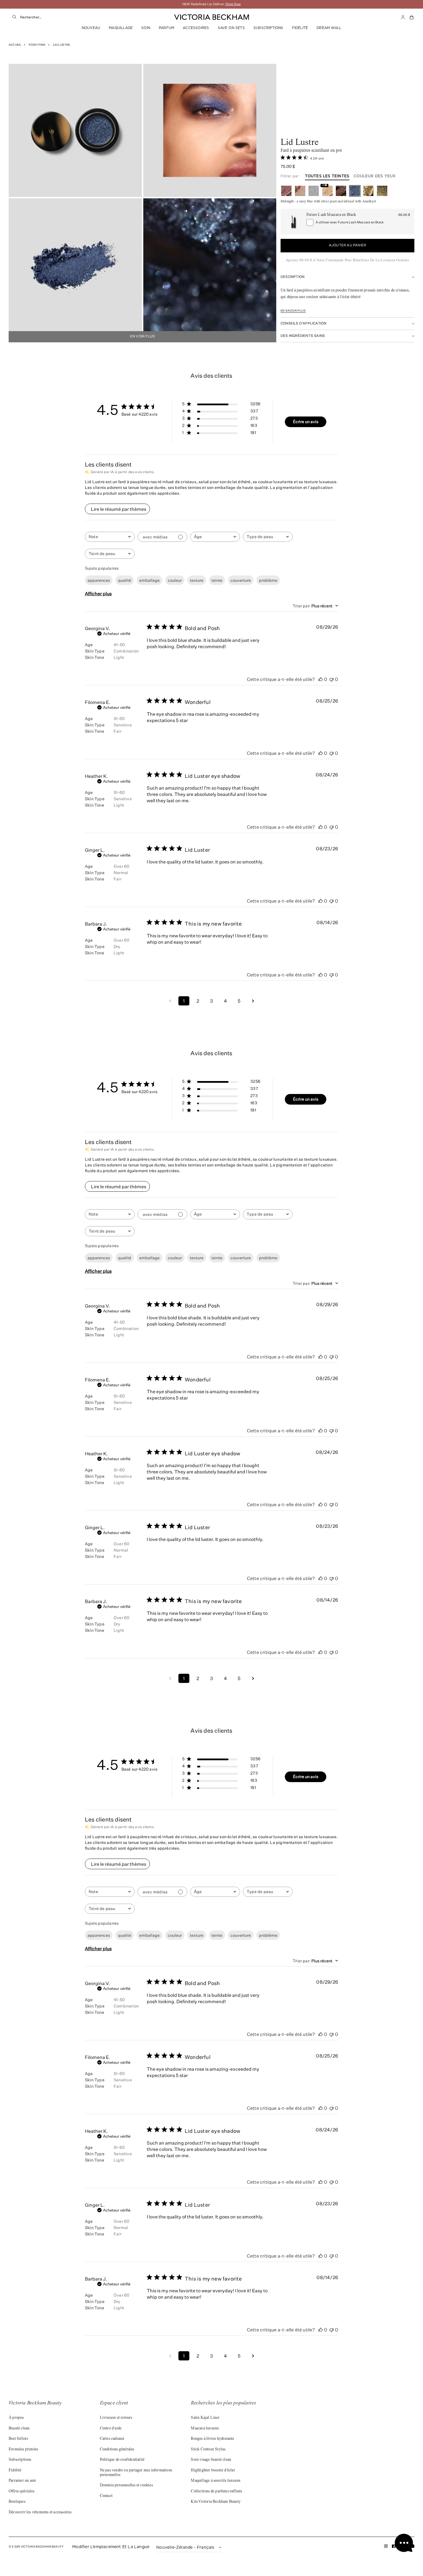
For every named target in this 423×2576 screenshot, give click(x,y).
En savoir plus (293, 311)
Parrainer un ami (22, 2481)
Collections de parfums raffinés (216, 2491)
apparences (99, 580)
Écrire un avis (306, 422)
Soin (146, 28)
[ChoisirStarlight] (368, 191)
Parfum (166, 28)
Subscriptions (268, 28)
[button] (412, 17)
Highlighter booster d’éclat (213, 2471)
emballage (149, 580)
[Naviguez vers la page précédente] (170, 1001)
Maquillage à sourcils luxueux (216, 2481)
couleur (175, 580)
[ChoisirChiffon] (300, 191)
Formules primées (23, 2450)
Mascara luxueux (205, 2429)
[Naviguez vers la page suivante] (253, 1001)
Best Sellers (18, 2439)
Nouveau (91, 28)
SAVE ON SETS (231, 28)
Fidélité (300, 28)
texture (197, 580)
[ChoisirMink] (341, 191)
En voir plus (142, 337)
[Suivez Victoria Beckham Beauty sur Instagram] (386, 2547)
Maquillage (121, 28)
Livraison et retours (116, 2418)
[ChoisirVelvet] (382, 191)
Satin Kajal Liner (205, 2418)
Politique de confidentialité (122, 2460)
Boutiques (17, 2502)
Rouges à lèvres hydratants (212, 2439)
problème (268, 580)
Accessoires (196, 28)
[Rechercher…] (14, 17)
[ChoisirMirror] (314, 191)
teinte (217, 580)
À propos (16, 2418)
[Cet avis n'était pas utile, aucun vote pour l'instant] (331, 679)
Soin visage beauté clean (211, 2460)
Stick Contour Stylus (208, 2450)
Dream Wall (329, 28)
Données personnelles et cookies (126, 2485)
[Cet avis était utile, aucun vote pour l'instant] (321, 679)
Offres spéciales (21, 2491)
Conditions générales (117, 2450)
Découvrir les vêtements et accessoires (40, 2512)
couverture (241, 580)
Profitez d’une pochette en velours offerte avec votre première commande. (211, 4)
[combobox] (78, 17)
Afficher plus (98, 594)
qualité (125, 580)
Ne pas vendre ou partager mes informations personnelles (136, 2473)
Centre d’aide (111, 2429)
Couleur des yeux (375, 176)
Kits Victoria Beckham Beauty (216, 2502)
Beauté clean (19, 2429)
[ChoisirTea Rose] (286, 191)
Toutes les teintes (327, 176)
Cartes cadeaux (112, 2439)
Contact (106, 2496)
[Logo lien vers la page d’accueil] (211, 17)
